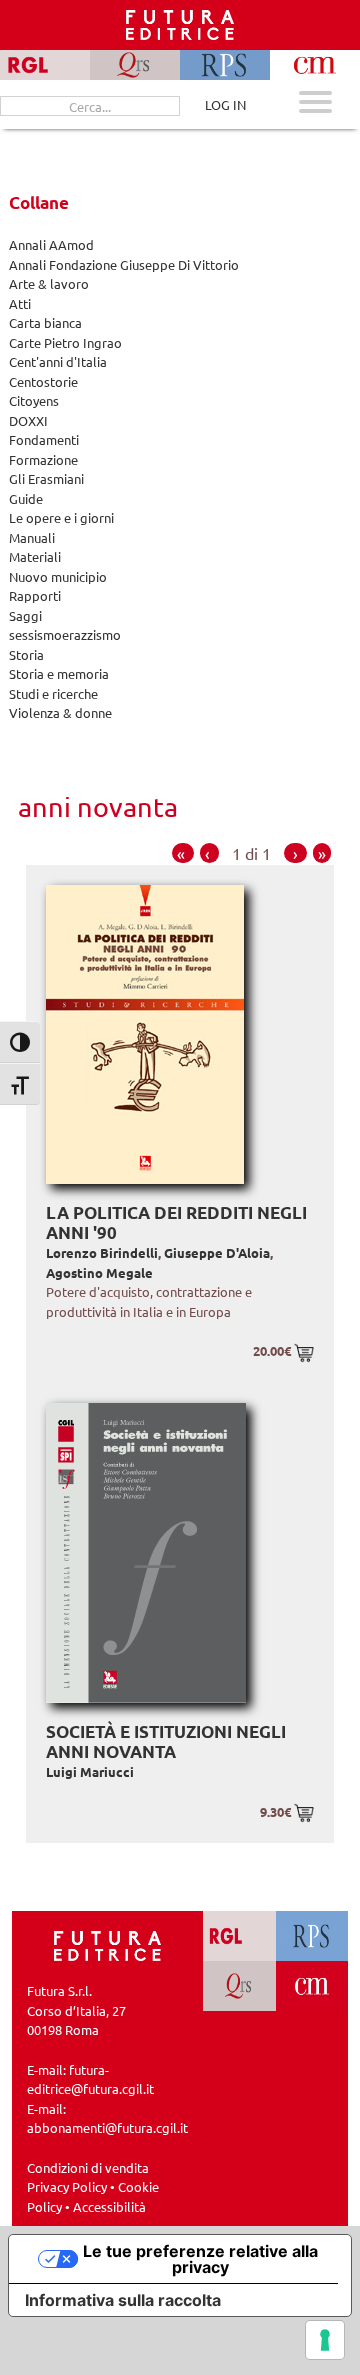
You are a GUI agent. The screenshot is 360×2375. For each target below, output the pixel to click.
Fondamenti (44, 439)
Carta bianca (45, 322)
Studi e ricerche (53, 693)
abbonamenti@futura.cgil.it (107, 2127)
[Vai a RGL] (239, 1936)
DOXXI (28, 420)
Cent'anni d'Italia (58, 361)
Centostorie (43, 381)
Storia (26, 654)
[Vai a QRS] (239, 1986)
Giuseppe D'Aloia (217, 1252)
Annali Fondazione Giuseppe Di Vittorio (124, 264)
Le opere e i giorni (61, 517)
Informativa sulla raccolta (123, 2300)
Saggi (25, 615)
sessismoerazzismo (65, 634)
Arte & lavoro (49, 283)
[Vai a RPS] (312, 1936)
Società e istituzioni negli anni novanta (166, 1741)
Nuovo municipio (58, 576)
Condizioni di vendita (88, 2167)
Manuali (32, 537)
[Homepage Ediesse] (108, 1943)
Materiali (35, 556)
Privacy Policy (67, 2186)
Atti (20, 303)
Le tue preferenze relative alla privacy (200, 2259)
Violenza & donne (60, 712)
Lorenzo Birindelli (102, 1252)
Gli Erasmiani (46, 478)
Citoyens (34, 400)
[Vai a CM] (312, 1986)
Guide (26, 498)
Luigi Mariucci (90, 1771)
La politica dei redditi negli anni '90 (176, 1222)
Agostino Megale (99, 1272)
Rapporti (35, 595)
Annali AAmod (51, 244)
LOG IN (225, 104)
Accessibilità (109, 2206)
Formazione (43, 459)
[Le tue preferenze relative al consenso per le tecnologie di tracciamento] (325, 2340)
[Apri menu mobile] (315, 104)
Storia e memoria (59, 673)
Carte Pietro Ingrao (65, 342)
